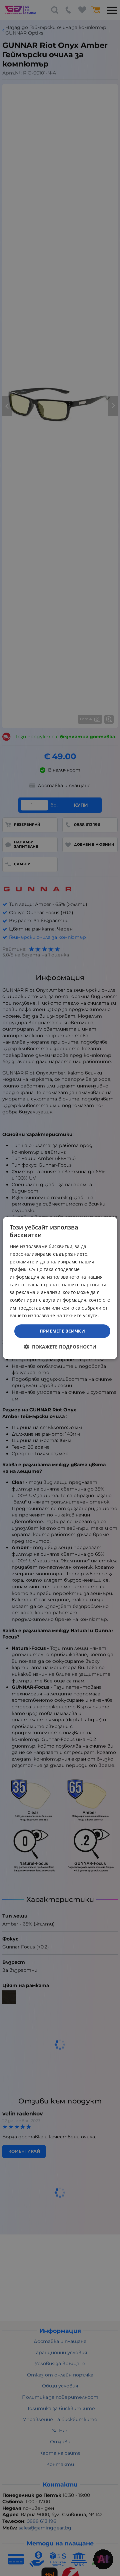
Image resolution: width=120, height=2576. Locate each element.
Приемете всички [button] (62, 1331)
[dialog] (60, 1288)
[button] (60, 1347)
